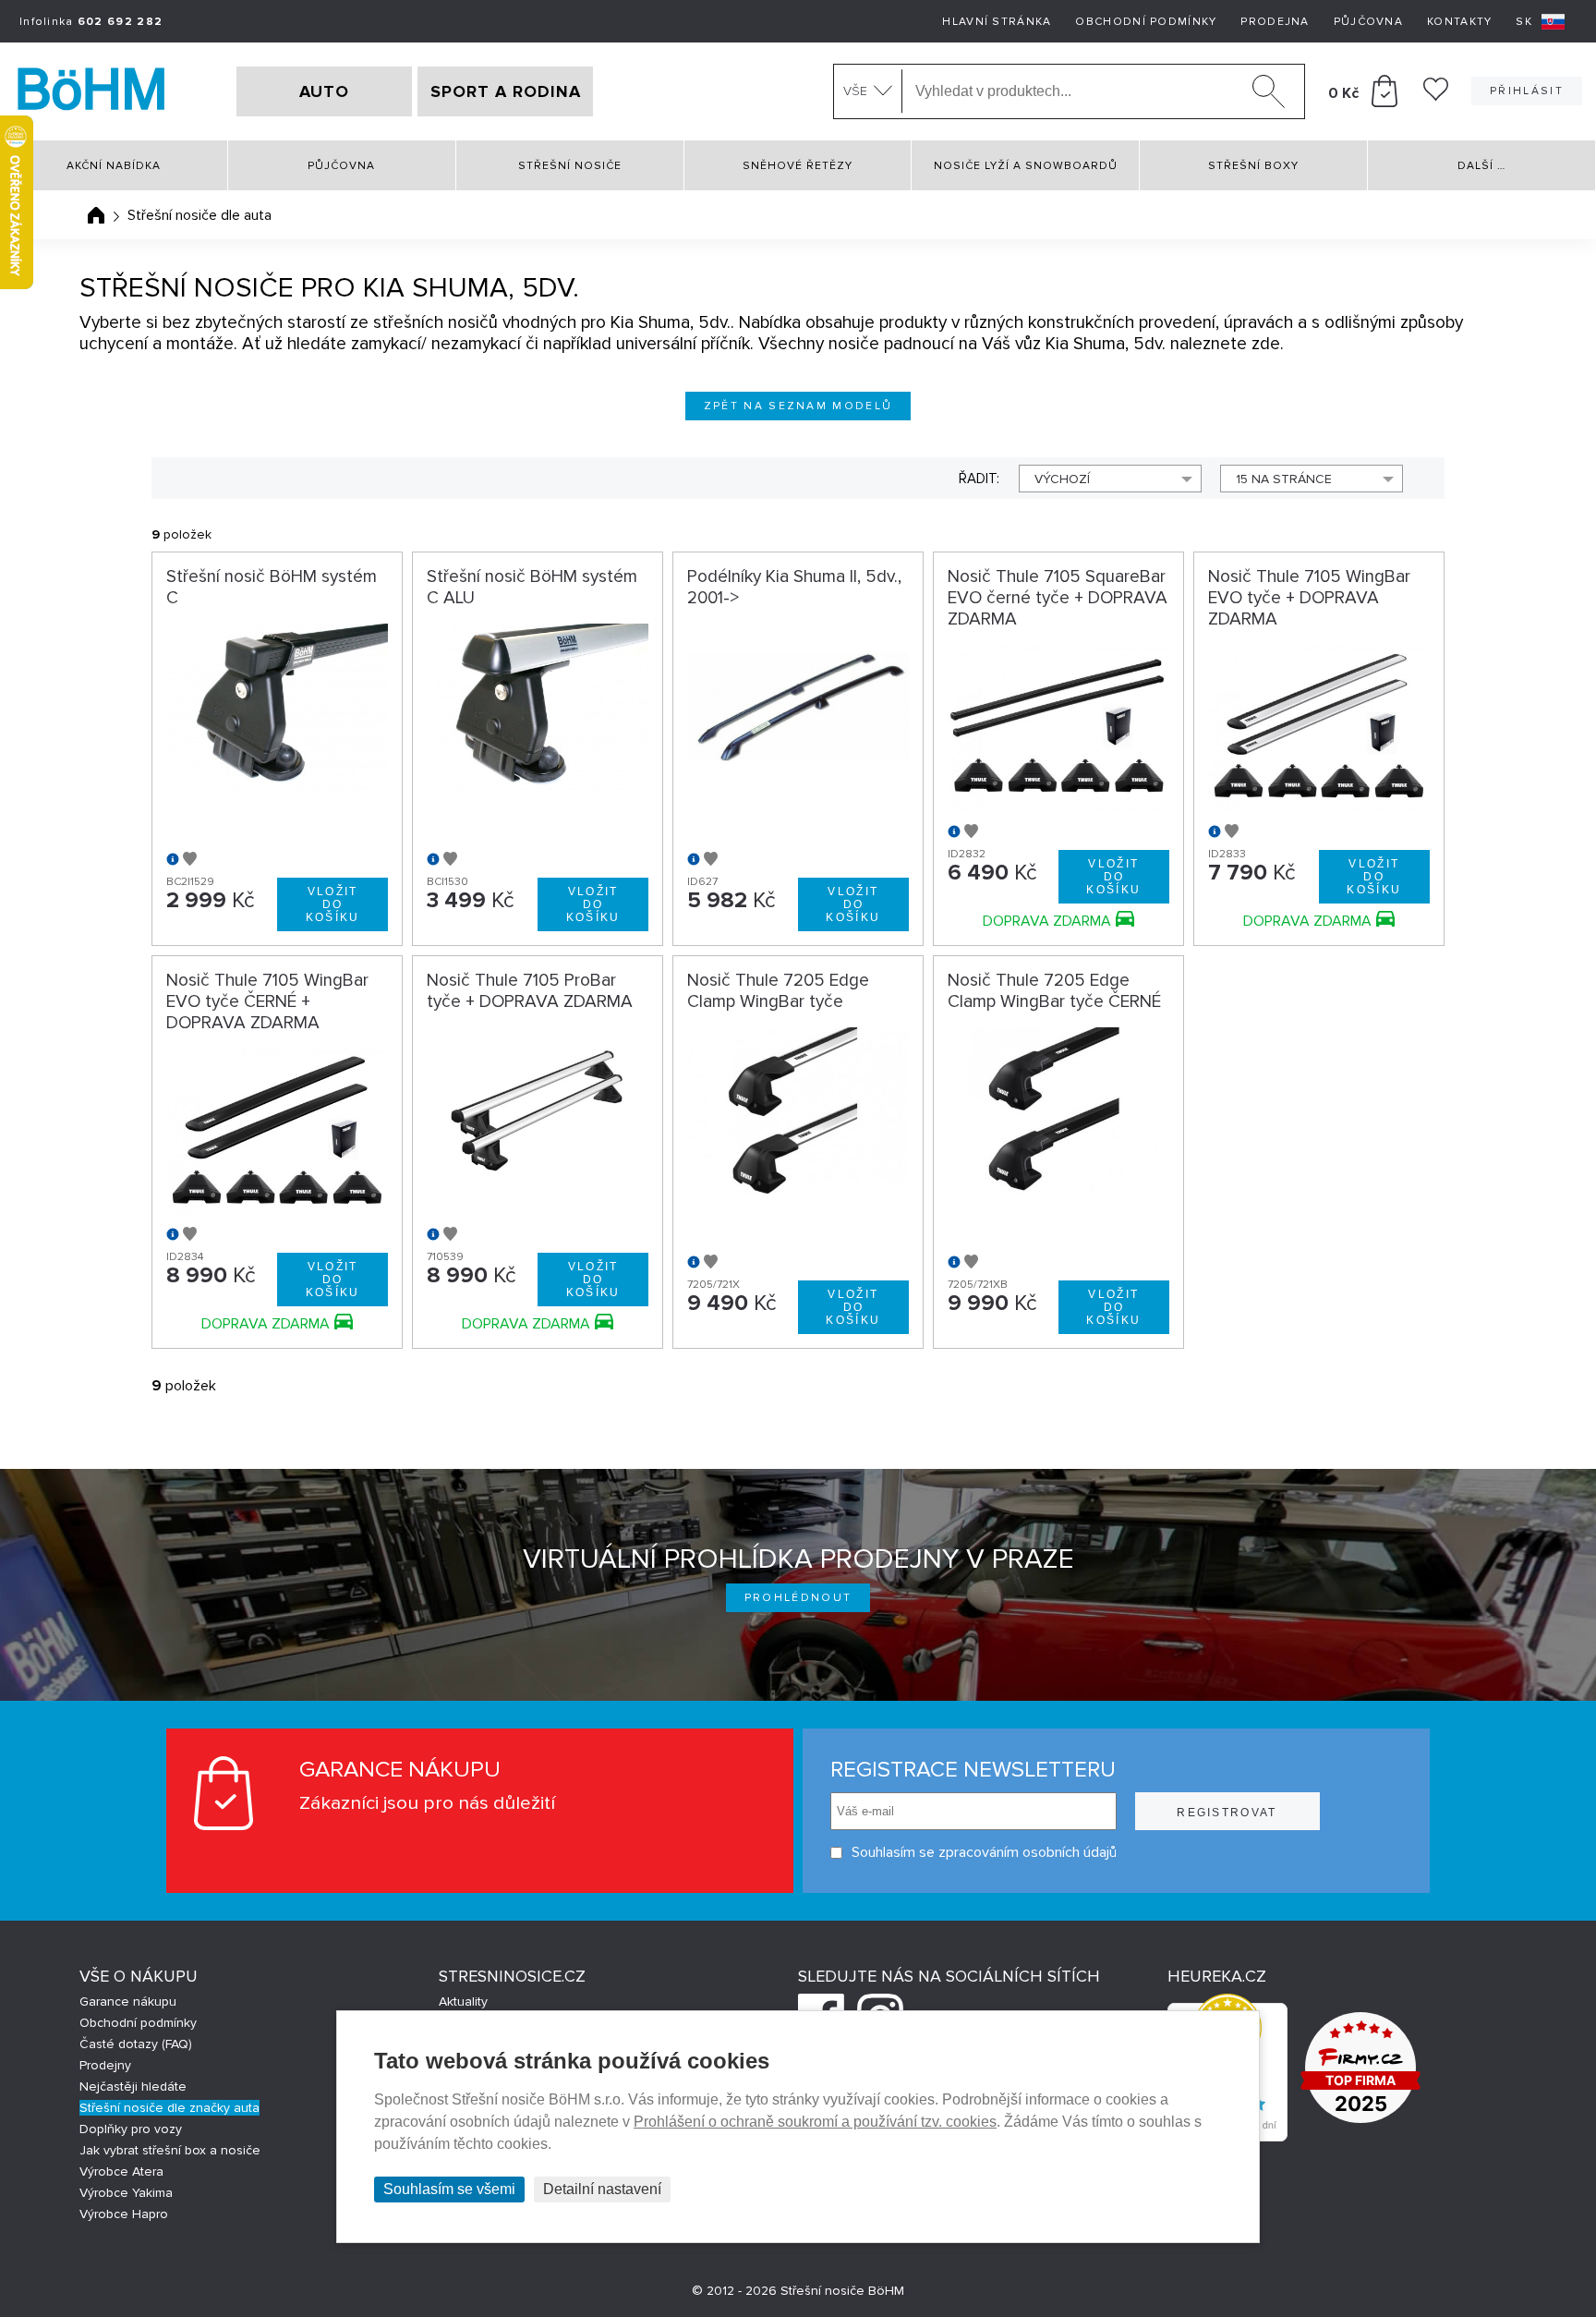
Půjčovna (1368, 22)
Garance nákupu (128, 2002)
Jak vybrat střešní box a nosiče (170, 2150)
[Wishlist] (1436, 96)
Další (1481, 166)
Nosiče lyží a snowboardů (1026, 166)
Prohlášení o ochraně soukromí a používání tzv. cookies (815, 2122)
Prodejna (1275, 22)
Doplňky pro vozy (131, 2129)
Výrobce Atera (121, 2171)
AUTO (324, 91)
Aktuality (463, 2002)
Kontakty (1459, 22)
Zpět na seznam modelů (798, 406)
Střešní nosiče (570, 166)
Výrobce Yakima (126, 2193)
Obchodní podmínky (1146, 22)
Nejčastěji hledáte (133, 2087)
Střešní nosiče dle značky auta (169, 2108)
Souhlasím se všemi (449, 2189)
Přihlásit (1527, 91)
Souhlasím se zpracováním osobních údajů (984, 1852)
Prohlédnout (798, 1598)
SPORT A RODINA (506, 91)
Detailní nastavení (602, 2189)
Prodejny (105, 2065)
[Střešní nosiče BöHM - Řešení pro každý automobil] (91, 91)
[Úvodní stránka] (96, 215)
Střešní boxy (1253, 166)
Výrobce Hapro (124, 2214)
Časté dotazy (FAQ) (136, 2044)
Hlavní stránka (997, 22)
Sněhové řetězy (798, 166)
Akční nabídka (114, 166)
